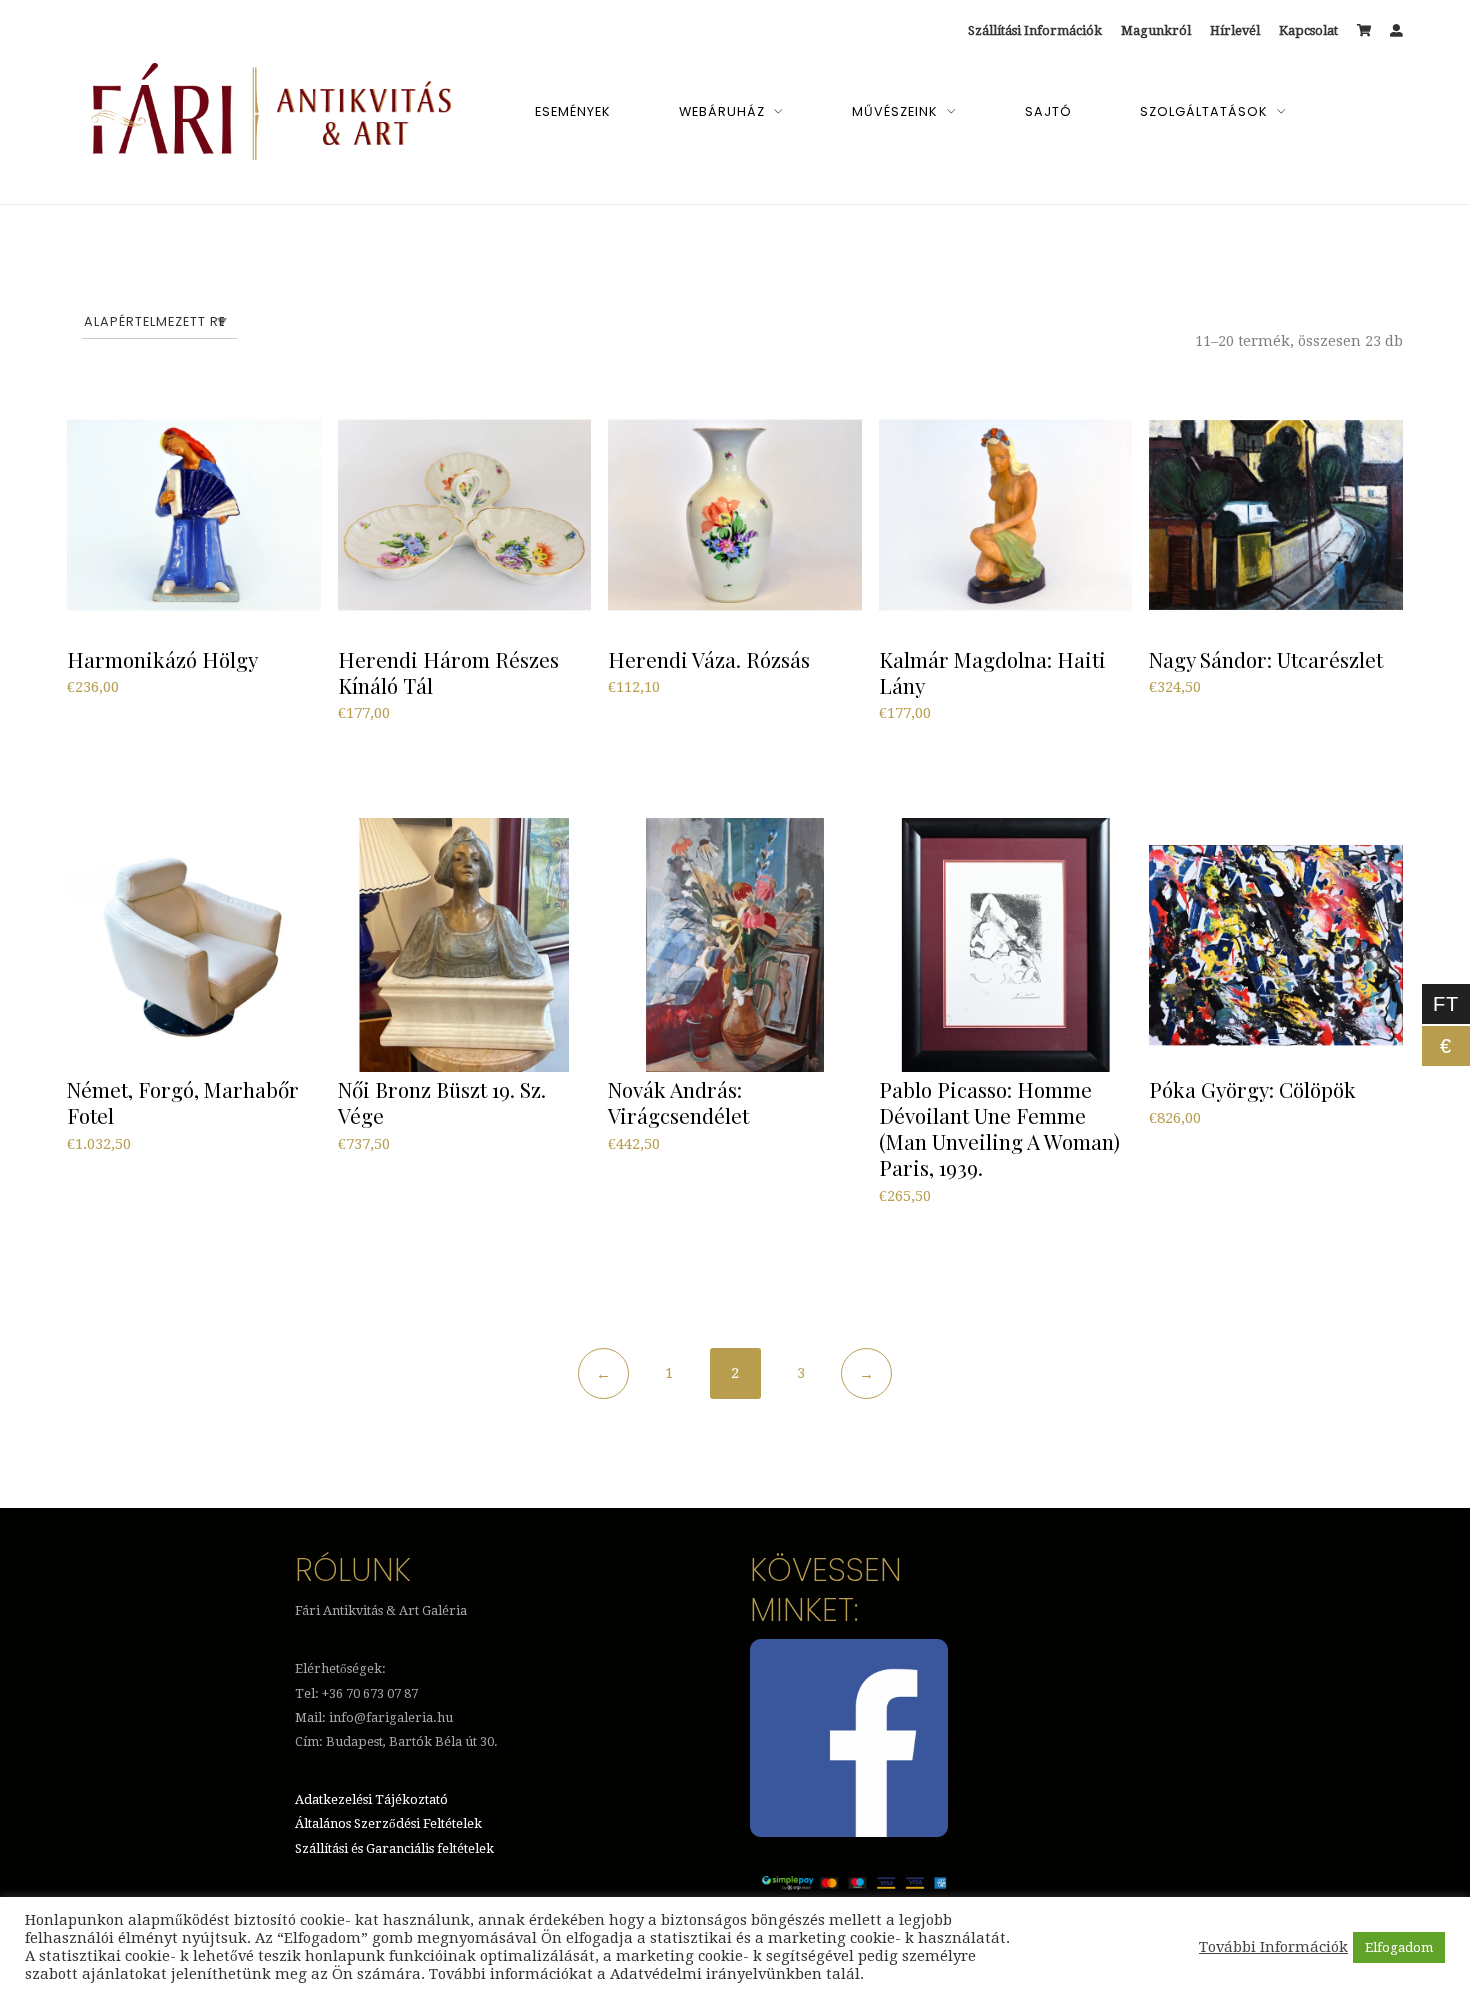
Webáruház (722, 111)
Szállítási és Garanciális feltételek (394, 1848)
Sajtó (1048, 111)
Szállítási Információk (1035, 30)
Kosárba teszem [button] (128, 737)
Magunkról (1156, 30)
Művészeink (895, 111)
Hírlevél (1235, 30)
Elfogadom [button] (1399, 1947)
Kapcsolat (1308, 30)
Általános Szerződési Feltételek (388, 1823)
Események (573, 111)
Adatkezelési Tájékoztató (371, 1799)
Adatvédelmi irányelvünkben (716, 1974)
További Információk (1273, 1947)
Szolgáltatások (1204, 111)
